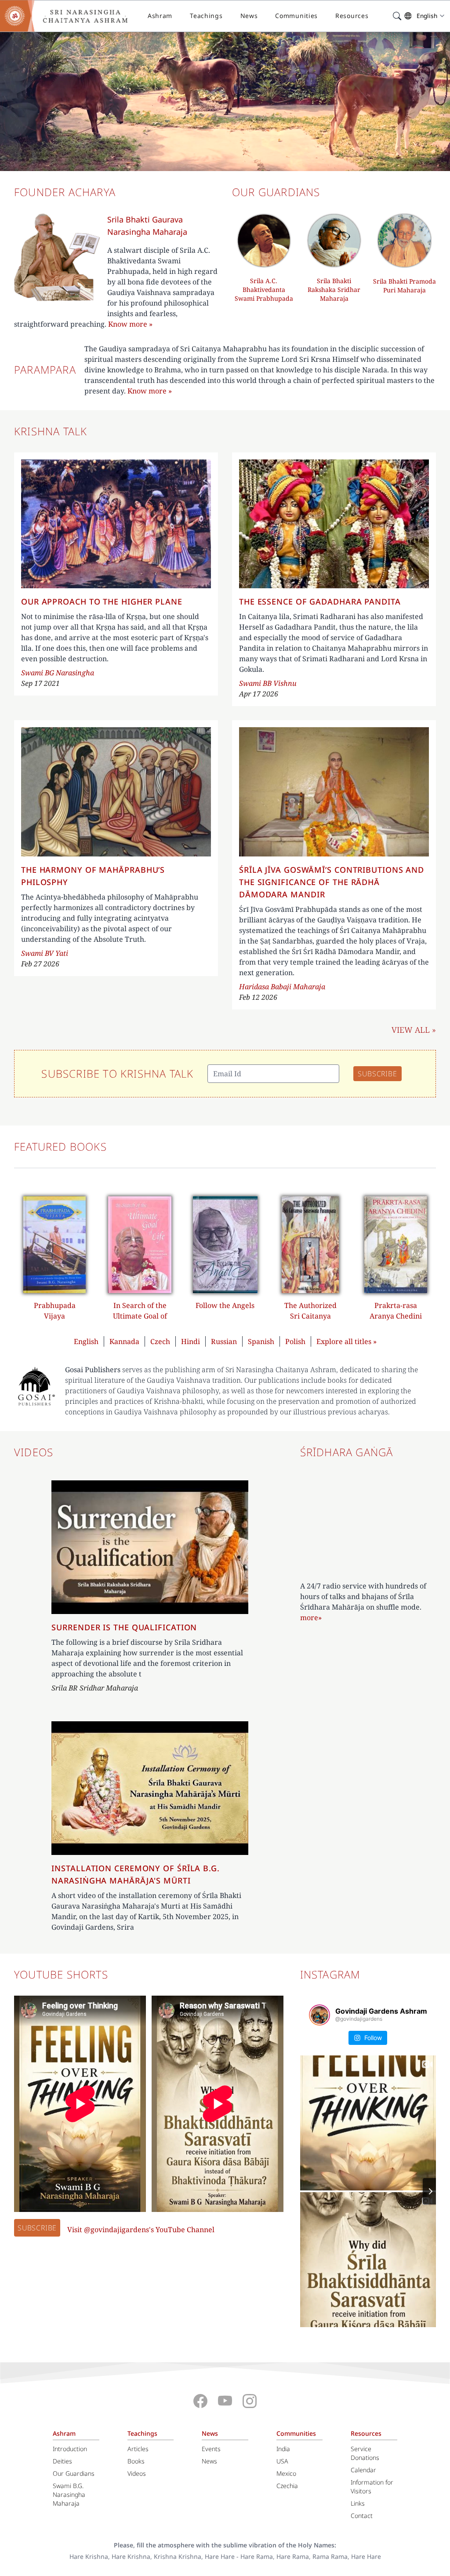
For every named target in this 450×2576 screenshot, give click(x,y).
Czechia (287, 2486)
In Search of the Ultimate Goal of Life (140, 1316)
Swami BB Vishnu (268, 683)
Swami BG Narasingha (58, 673)
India (283, 2449)
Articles (138, 2449)
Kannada (124, 1341)
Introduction (70, 2449)
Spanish (261, 1341)
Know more (130, 324)
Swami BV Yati (45, 953)
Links (358, 2503)
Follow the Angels (225, 1305)
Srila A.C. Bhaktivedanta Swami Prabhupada (264, 290)
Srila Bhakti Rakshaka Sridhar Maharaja (334, 290)
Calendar (363, 2470)
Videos (137, 2473)
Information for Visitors (372, 2487)
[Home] (70, 16)
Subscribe (37, 2228)
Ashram (160, 16)
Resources (352, 16)
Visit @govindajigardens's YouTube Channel (141, 2230)
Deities (62, 2461)
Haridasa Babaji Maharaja (282, 987)
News (249, 16)
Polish (295, 1341)
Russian (224, 1341)
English (86, 1341)
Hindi (191, 1341)
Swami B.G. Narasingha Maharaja (69, 2494)
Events (211, 2449)
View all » (414, 1030)
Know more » (150, 391)
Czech (160, 1341)
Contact (362, 2516)
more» (311, 1618)
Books (136, 2461)
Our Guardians (74, 2473)
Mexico (286, 2473)
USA (282, 2461)
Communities (296, 16)
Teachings (206, 16)
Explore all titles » (347, 1341)
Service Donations (365, 2453)
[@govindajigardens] (319, 2015)
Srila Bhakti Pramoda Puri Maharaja (405, 286)
